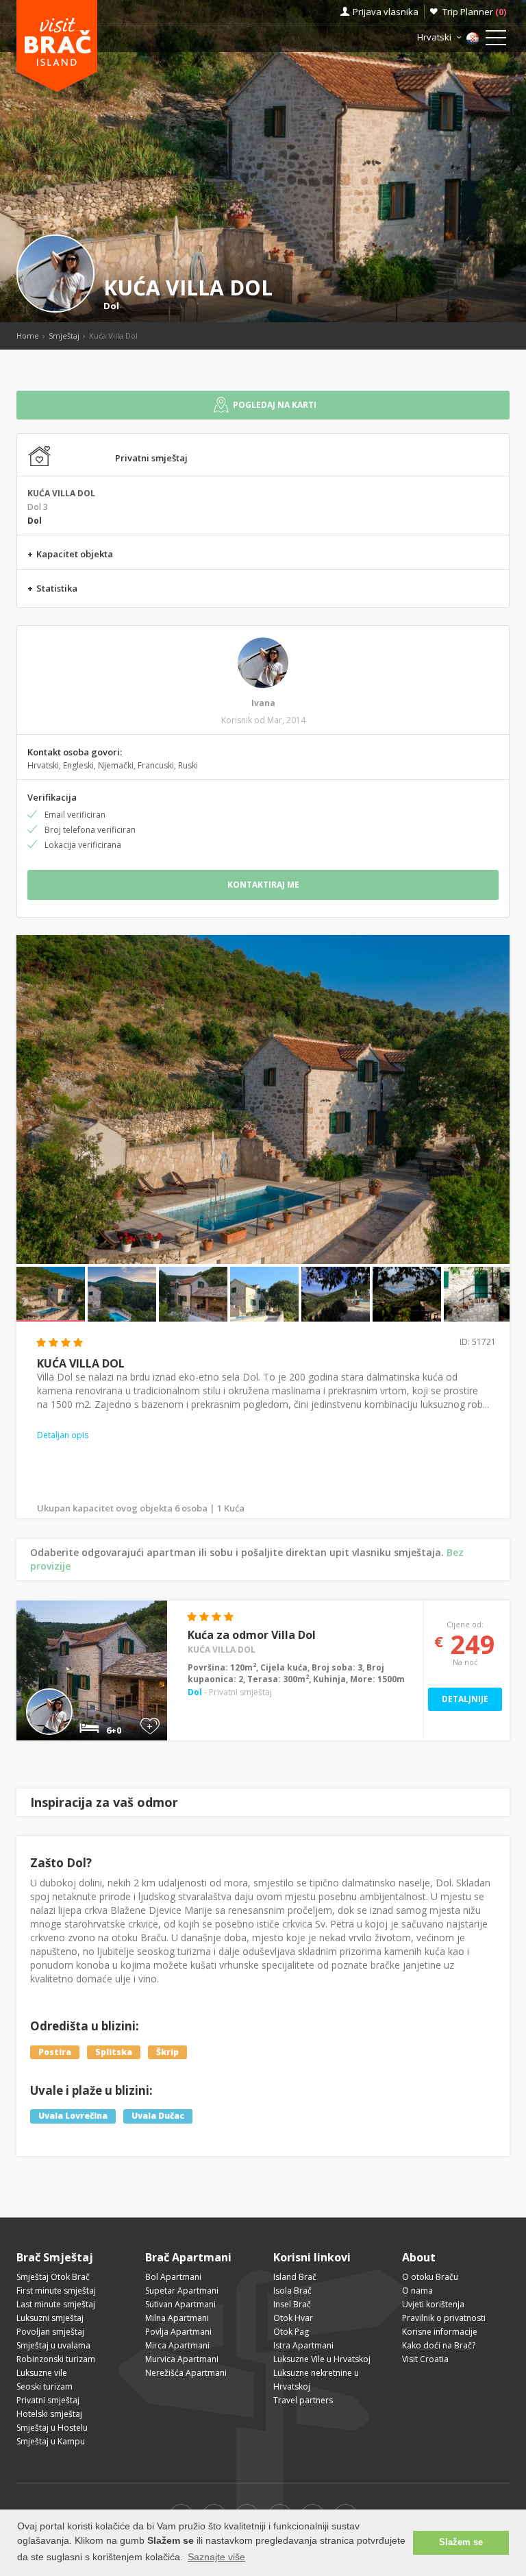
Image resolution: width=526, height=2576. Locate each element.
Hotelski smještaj (49, 2414)
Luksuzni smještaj (50, 2318)
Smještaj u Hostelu (52, 2428)
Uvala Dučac (158, 2116)
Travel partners (303, 2400)
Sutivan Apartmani (180, 2304)
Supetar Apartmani (182, 2291)
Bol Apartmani (173, 2277)
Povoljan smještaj (50, 2332)
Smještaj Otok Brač (53, 2277)
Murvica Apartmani (182, 2359)
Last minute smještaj (56, 2304)
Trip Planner (474, 12)
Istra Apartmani (303, 2345)
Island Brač (295, 2277)
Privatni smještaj (48, 2400)
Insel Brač (292, 2304)
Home (28, 336)
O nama (417, 2291)
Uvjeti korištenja (433, 2304)
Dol (111, 306)
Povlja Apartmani (178, 2332)
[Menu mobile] (496, 40)
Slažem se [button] (461, 2542)
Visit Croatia (425, 2359)
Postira (55, 2052)
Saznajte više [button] (216, 2557)
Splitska (114, 2052)
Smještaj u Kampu (51, 2441)
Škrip (167, 2052)
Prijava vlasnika (386, 12)
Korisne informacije (440, 2332)
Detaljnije (465, 1699)
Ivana (263, 703)
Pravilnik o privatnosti (444, 2318)
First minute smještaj (56, 2291)
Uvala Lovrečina (73, 2116)
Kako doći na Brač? (439, 2345)
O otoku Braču (430, 2277)
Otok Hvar (293, 2318)
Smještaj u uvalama (53, 2345)
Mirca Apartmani (177, 2345)
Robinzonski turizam (56, 2359)
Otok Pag (291, 2332)
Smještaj (64, 336)
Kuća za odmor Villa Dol (252, 1635)
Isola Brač (292, 2291)
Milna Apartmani (177, 2318)
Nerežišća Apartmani (186, 2373)
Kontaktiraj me (263, 885)
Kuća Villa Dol (222, 1650)
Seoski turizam (45, 2386)
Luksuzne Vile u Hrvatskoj (322, 2359)
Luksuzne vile (42, 2373)
